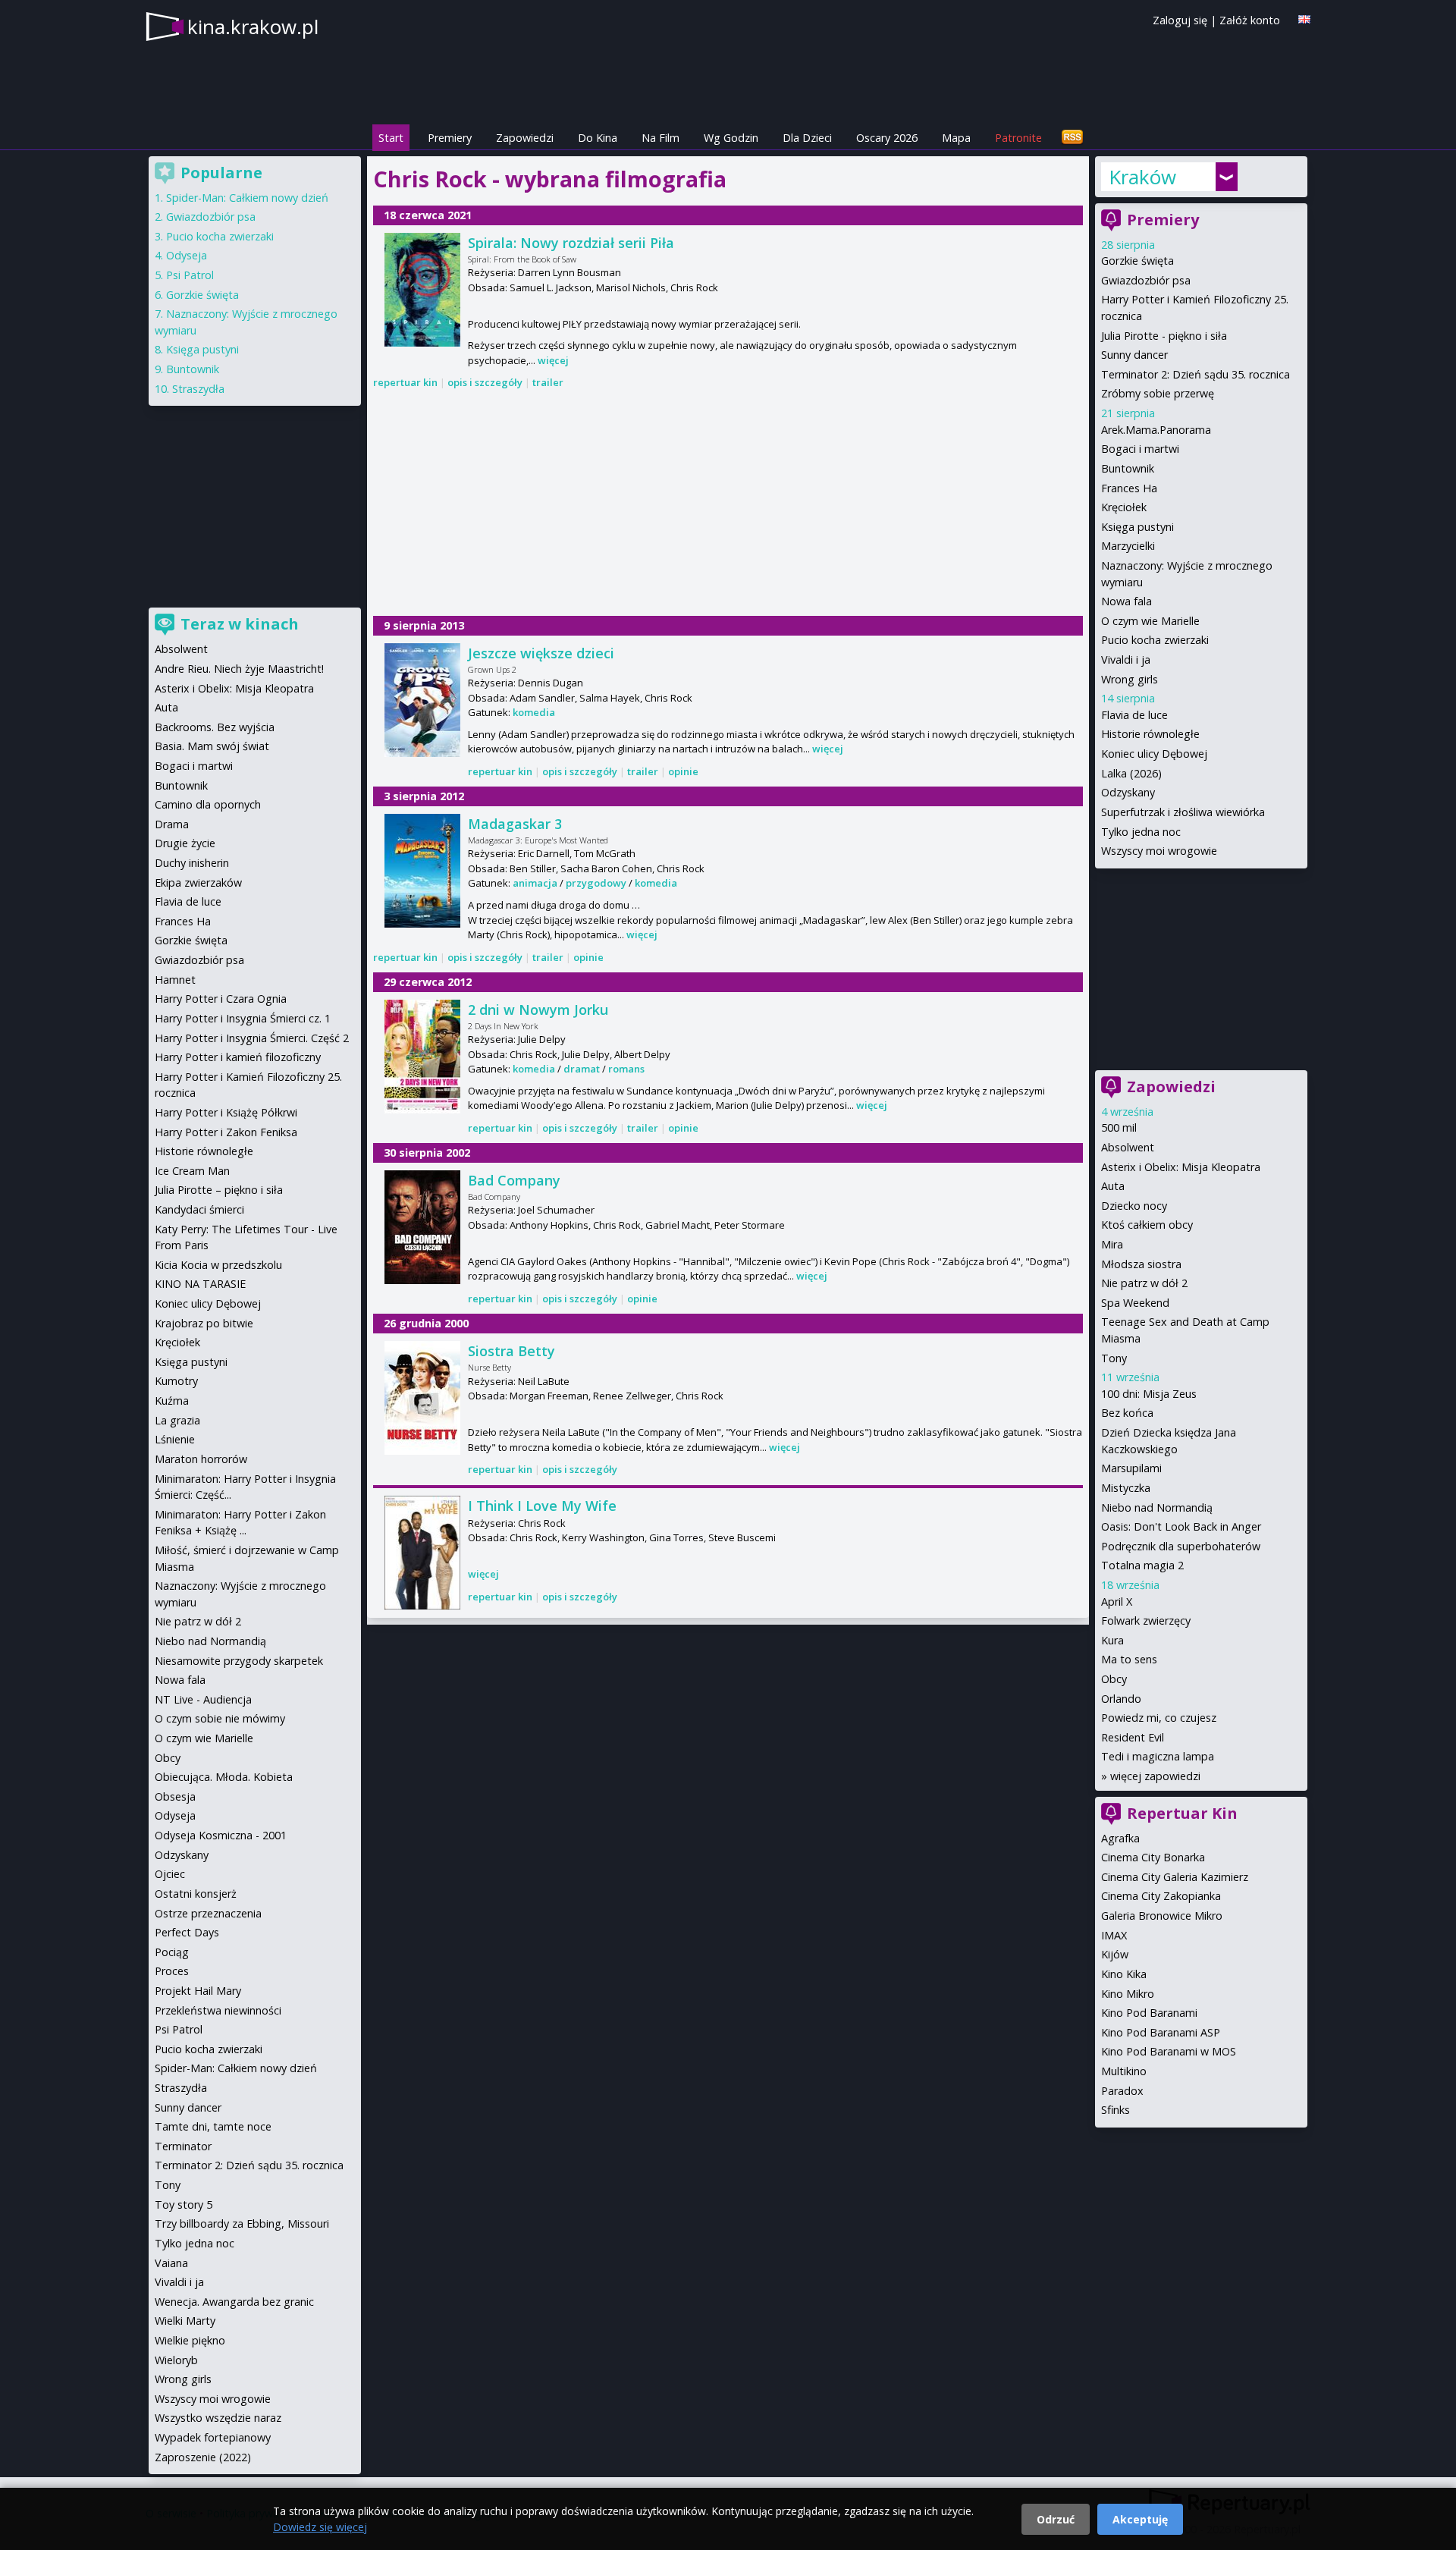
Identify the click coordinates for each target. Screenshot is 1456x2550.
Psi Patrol (190, 275)
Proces (172, 1971)
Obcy (1114, 1679)
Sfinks (1116, 2110)
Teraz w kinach (240, 624)
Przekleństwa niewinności (218, 2010)
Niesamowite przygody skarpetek (239, 1661)
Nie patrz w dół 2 (1144, 1283)
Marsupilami (1131, 1468)
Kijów (1115, 1954)
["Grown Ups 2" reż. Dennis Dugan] (422, 700)
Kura (1112, 1640)
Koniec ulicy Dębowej (1154, 754)
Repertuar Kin (1182, 1813)
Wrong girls (1130, 679)
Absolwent (1128, 1147)
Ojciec (170, 1874)
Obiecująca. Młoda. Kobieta (224, 1777)
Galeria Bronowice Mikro (1162, 1916)
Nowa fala (1127, 601)
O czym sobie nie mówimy (220, 1718)
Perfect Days (187, 1932)
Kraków (1142, 177)
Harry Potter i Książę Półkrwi (226, 1112)
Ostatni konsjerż (196, 1894)
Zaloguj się (1180, 20)
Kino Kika (1124, 1974)
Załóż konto (1250, 20)
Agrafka (1120, 1838)
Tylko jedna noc (1141, 832)
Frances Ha (1129, 488)
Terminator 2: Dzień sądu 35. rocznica (1196, 374)
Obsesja (175, 1796)
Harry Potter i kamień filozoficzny (238, 1057)
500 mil (1119, 1127)
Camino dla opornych (208, 804)
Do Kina (598, 138)
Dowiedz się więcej (320, 2527)
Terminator (183, 2146)
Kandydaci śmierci (199, 1209)
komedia (534, 712)
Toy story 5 (184, 2205)
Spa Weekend (1135, 1303)
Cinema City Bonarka (1153, 1857)
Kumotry (176, 1381)
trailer (548, 382)
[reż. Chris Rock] (422, 1553)
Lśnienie (175, 1439)
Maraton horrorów (201, 1459)
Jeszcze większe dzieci (541, 653)
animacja (535, 883)
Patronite (1018, 138)
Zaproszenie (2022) (203, 2457)
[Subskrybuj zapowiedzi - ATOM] (1072, 138)
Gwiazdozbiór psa (1146, 280)
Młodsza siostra (1141, 1264)
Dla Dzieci (807, 138)
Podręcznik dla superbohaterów (1181, 1546)
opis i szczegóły (485, 382)
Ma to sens (1129, 1659)
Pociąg (172, 1952)
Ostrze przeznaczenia (208, 1913)
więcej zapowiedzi (1155, 1776)
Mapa (956, 138)
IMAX (1114, 1935)
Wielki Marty (185, 2321)
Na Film (661, 138)
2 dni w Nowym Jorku (538, 1010)
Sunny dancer (1134, 355)
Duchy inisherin (192, 863)
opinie (683, 771)
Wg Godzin (731, 138)
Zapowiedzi (525, 138)
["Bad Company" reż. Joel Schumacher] (422, 1227)
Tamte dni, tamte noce (213, 2126)
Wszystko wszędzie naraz (218, 2418)
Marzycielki (1128, 546)
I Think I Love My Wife (542, 1506)
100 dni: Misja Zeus (1149, 1394)
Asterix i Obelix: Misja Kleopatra (1181, 1167)
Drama (172, 824)
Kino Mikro (1128, 1994)
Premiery (450, 138)
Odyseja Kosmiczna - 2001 (221, 1835)
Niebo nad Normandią (1157, 1507)
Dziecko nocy (1134, 1206)
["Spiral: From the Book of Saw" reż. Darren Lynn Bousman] (422, 290)
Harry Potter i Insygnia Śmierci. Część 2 (252, 1038)
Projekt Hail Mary (198, 1991)
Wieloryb (176, 2360)
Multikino (1124, 2071)
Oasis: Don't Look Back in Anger (1181, 1526)
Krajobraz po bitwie (204, 1323)
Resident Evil (1133, 1737)
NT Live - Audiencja (203, 1699)
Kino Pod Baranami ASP (1161, 2032)
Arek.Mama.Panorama (1156, 430)
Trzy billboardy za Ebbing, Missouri (242, 2223)
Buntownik (1128, 468)
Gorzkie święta (1137, 261)
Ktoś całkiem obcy (1147, 1225)
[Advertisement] (728, 504)
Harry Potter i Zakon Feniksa (226, 1132)
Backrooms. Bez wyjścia (215, 727)
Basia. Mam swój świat (212, 746)
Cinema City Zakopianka (1161, 1896)
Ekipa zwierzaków (198, 882)
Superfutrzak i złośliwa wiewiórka (1183, 812)
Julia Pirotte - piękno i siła (1164, 336)
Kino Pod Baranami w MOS (1169, 2051)
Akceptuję (1140, 2519)
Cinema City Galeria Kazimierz (1175, 1877)
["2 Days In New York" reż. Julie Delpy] (422, 1057)
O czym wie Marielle (1150, 621)
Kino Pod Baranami (1149, 2013)
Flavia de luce (1134, 715)
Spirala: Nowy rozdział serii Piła (571, 243)
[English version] (1304, 19)
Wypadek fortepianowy (213, 2437)
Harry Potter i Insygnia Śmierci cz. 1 (243, 1018)
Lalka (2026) (1131, 773)
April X (1117, 1602)
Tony (1114, 1358)
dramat (582, 1069)
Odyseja (187, 255)
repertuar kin (405, 382)
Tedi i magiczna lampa (1158, 1756)
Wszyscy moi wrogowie (1159, 851)
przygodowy (596, 883)
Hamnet (175, 980)
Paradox (1122, 2091)
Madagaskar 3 (515, 824)
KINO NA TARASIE (200, 1284)
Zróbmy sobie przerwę (1158, 393)
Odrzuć (1056, 2519)
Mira (1112, 1244)
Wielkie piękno (190, 2340)
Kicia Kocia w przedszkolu (218, 1265)
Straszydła (198, 389)
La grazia (177, 1420)
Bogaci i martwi (1140, 449)
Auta (1113, 1186)
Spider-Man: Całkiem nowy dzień (247, 198)
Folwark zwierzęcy (1146, 1620)
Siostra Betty (511, 1351)
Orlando (1121, 1699)
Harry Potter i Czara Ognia (221, 999)
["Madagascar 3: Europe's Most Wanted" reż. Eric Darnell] (422, 871)
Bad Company (514, 1180)
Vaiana (171, 2263)
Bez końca (1127, 1413)
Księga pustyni (1137, 527)
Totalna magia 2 (1142, 1565)
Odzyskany (1128, 792)
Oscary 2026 (887, 138)
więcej (553, 360)
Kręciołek (1124, 507)
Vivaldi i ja (1126, 659)
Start (391, 138)
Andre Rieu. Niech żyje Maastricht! (239, 669)
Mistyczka (1126, 1488)
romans (626, 1069)
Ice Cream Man (192, 1171)
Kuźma (172, 1401)
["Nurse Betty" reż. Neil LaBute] (422, 1398)
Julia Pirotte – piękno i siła (219, 1190)
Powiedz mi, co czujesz (1159, 1718)
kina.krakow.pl (253, 27)
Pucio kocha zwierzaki (1155, 640)
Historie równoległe (1150, 734)
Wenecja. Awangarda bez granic (234, 2302)
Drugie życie (185, 843)
